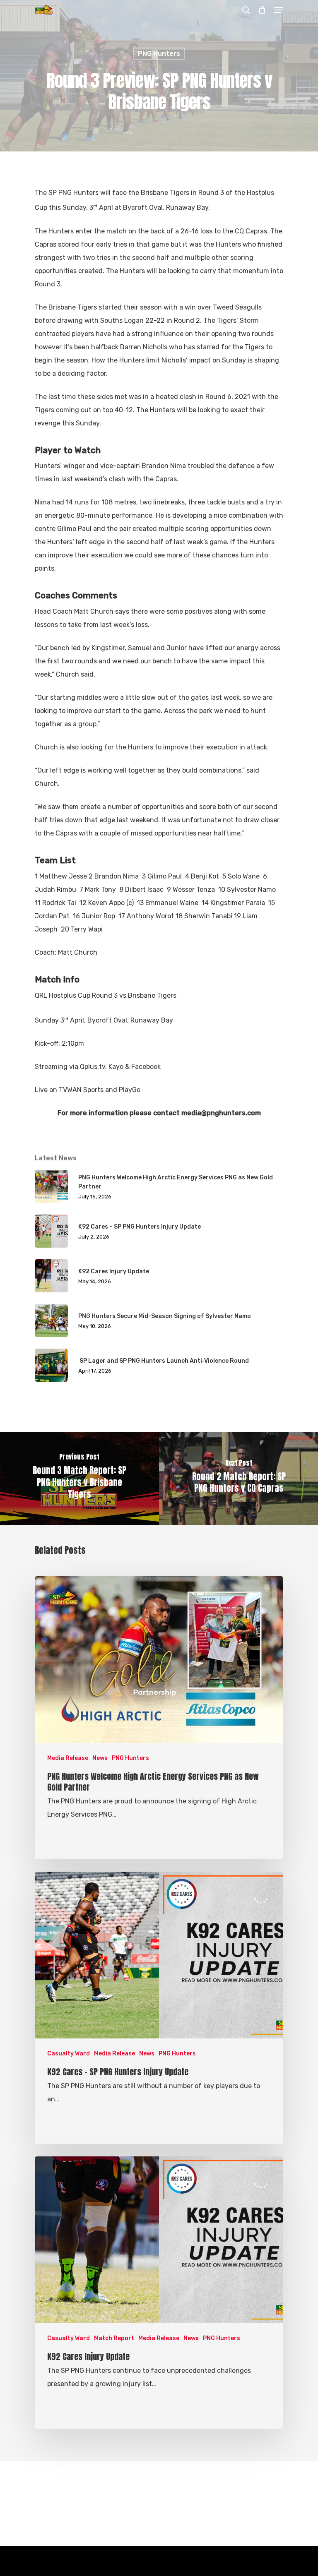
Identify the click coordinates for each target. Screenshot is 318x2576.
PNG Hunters (159, 54)
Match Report (114, 2338)
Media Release (68, 1758)
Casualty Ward (69, 2054)
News (100, 1758)
